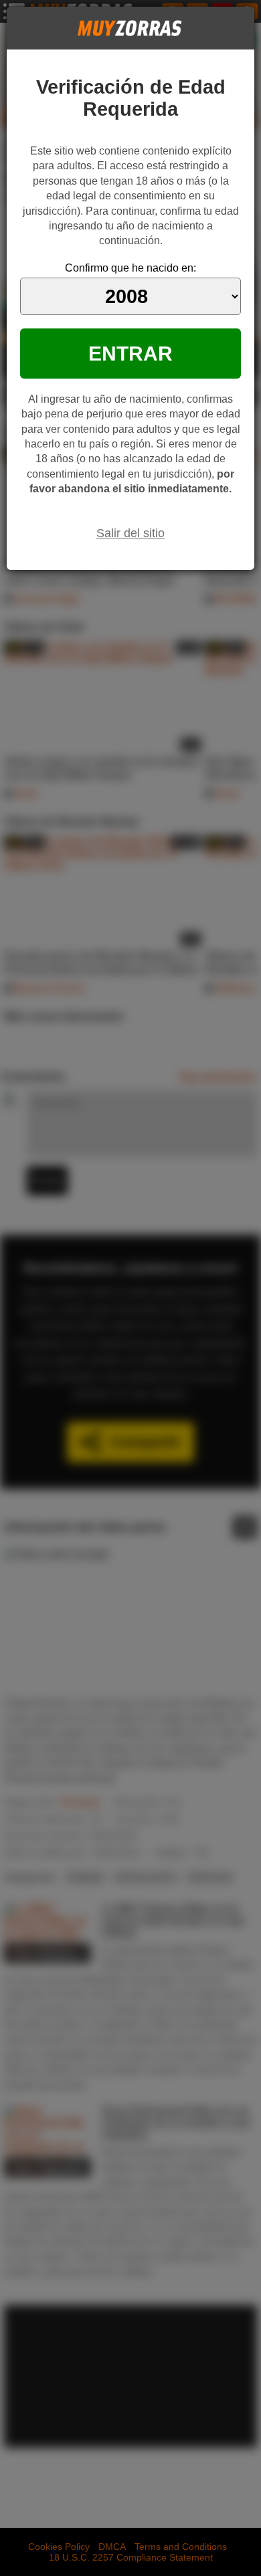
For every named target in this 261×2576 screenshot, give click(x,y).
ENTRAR (130, 353)
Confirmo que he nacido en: (130, 268)
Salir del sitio (130, 533)
